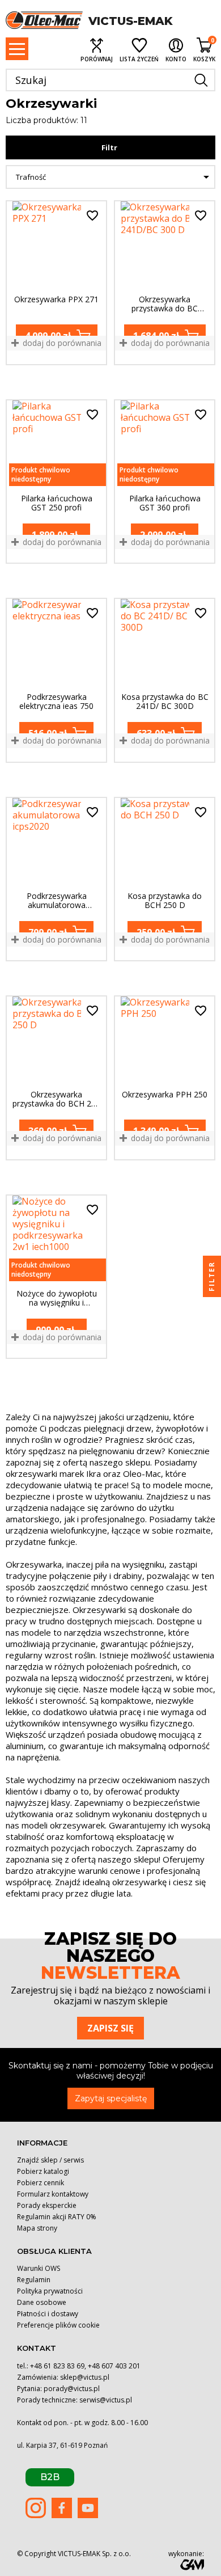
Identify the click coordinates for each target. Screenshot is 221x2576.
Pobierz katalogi (43, 2171)
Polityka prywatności (50, 2291)
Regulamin (34, 2280)
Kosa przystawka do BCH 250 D (165, 901)
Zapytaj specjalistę (111, 2098)
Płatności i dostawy (48, 2314)
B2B (50, 2477)
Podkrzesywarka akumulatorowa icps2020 (57, 901)
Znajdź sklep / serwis (50, 2160)
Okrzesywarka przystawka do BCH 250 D (56, 1099)
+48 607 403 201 (114, 2366)
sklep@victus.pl (85, 2377)
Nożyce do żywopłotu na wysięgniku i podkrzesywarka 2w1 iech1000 (57, 1298)
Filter (212, 1276)
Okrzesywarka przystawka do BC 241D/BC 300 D (165, 304)
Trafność (114, 177)
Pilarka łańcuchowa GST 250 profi (57, 503)
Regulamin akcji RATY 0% (57, 2217)
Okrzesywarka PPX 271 (56, 300)
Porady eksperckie (47, 2205)
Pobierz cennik (41, 2183)
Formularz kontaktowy (53, 2194)
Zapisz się (110, 2028)
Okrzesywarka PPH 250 (165, 1095)
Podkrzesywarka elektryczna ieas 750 (56, 702)
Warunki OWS (39, 2268)
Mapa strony (37, 2228)
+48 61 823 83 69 (57, 2366)
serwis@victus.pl (106, 2400)
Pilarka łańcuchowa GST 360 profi (165, 503)
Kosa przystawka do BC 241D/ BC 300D (165, 702)
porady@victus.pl (72, 2389)
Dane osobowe (42, 2302)
